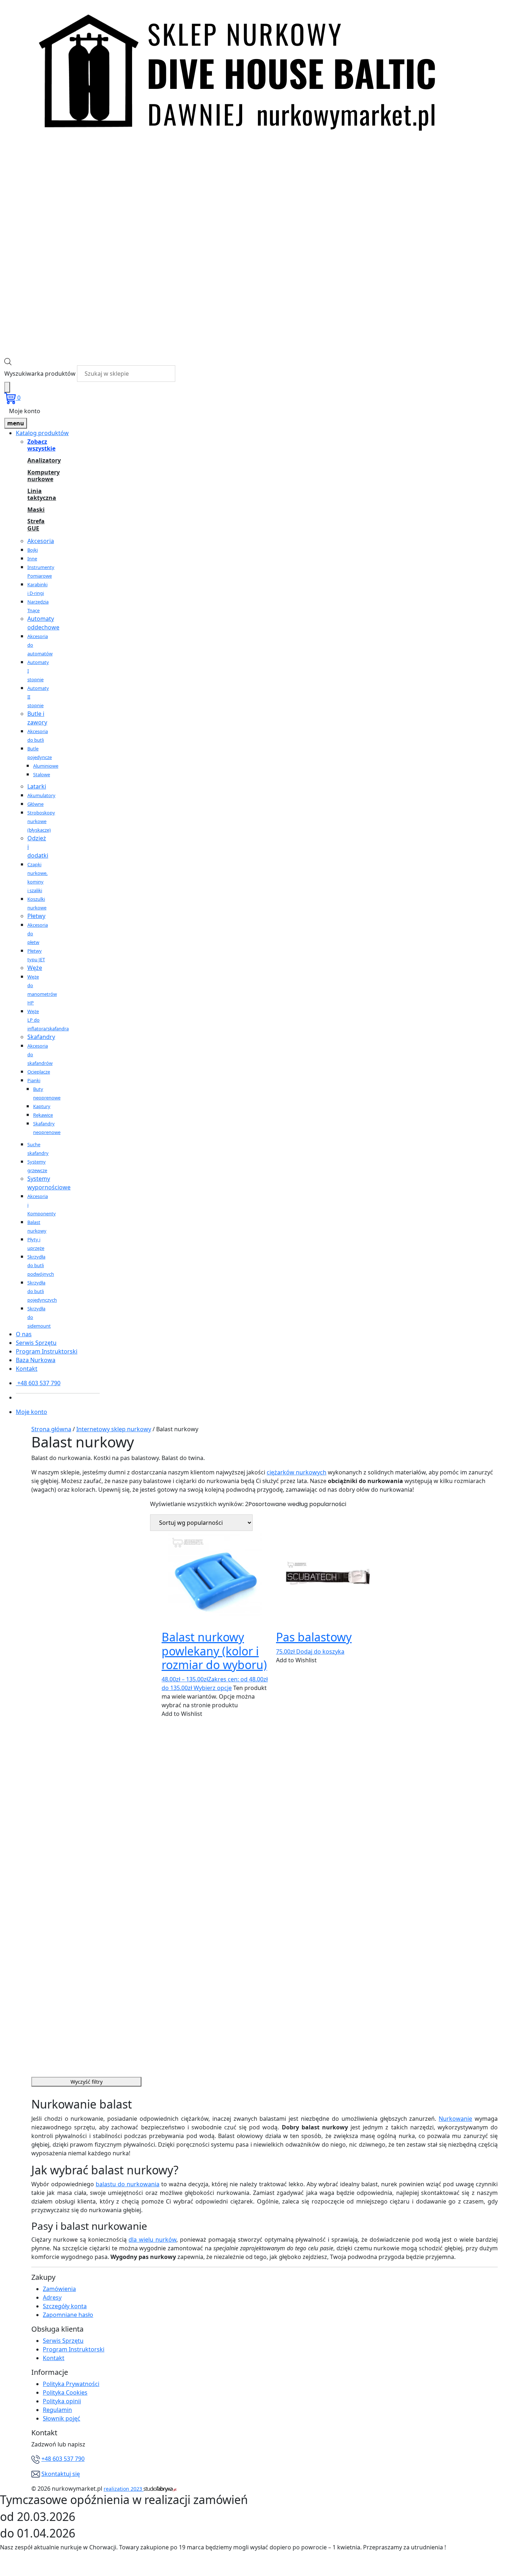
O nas (24, 1334)
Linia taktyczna (36, 494)
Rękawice (43, 1115)
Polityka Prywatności (71, 2384)
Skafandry (41, 1037)
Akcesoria (41, 541)
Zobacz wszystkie (36, 445)
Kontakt (27, 1369)
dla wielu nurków (152, 2240)
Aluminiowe (46, 766)
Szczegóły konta (65, 2306)
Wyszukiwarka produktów (40, 374)
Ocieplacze (39, 1072)
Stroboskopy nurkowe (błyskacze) (41, 821)
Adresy (52, 2297)
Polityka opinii (62, 2401)
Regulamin (57, 2410)
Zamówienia (59, 2289)
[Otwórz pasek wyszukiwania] (8, 361)
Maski (36, 510)
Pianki (34, 1080)
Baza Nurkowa (36, 1360)
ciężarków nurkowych (297, 1472)
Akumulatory (41, 795)
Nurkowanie (455, 2119)
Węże (35, 968)
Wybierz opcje (213, 1688)
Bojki (33, 550)
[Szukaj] (7, 387)
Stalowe (42, 774)
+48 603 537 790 (63, 2459)
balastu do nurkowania (128, 2184)
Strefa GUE (36, 525)
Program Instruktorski (47, 1351)
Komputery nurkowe (36, 476)
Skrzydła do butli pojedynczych (42, 1291)
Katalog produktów (42, 433)
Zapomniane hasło (68, 2315)
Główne (35, 804)
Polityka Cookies (65, 2392)
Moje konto (25, 411)
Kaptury (42, 1106)
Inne (32, 559)
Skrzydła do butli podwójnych (41, 1265)
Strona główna (51, 1429)
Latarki (37, 786)
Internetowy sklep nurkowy (114, 1429)
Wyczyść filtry (87, 2082)
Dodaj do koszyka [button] (320, 1651)
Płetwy (36, 916)
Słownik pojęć (62, 2418)
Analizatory (36, 460)
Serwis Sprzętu (36, 1343)
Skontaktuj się (61, 2474)
